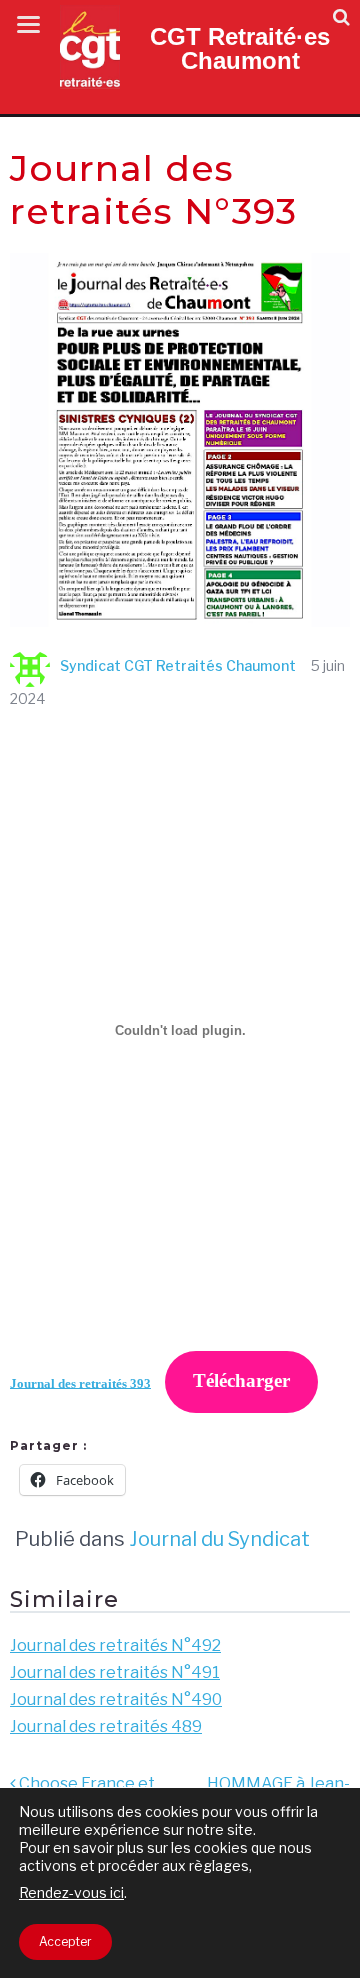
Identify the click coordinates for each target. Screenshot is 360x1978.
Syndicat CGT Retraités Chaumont (178, 665)
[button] (341, 17)
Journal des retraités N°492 (115, 1645)
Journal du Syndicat (219, 1539)
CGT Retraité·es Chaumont (240, 48)
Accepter (65, 1941)
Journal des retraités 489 (106, 1726)
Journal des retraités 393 (80, 1383)
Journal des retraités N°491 (115, 1672)
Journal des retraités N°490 (116, 1699)
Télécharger (241, 1380)
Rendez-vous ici (71, 1892)
